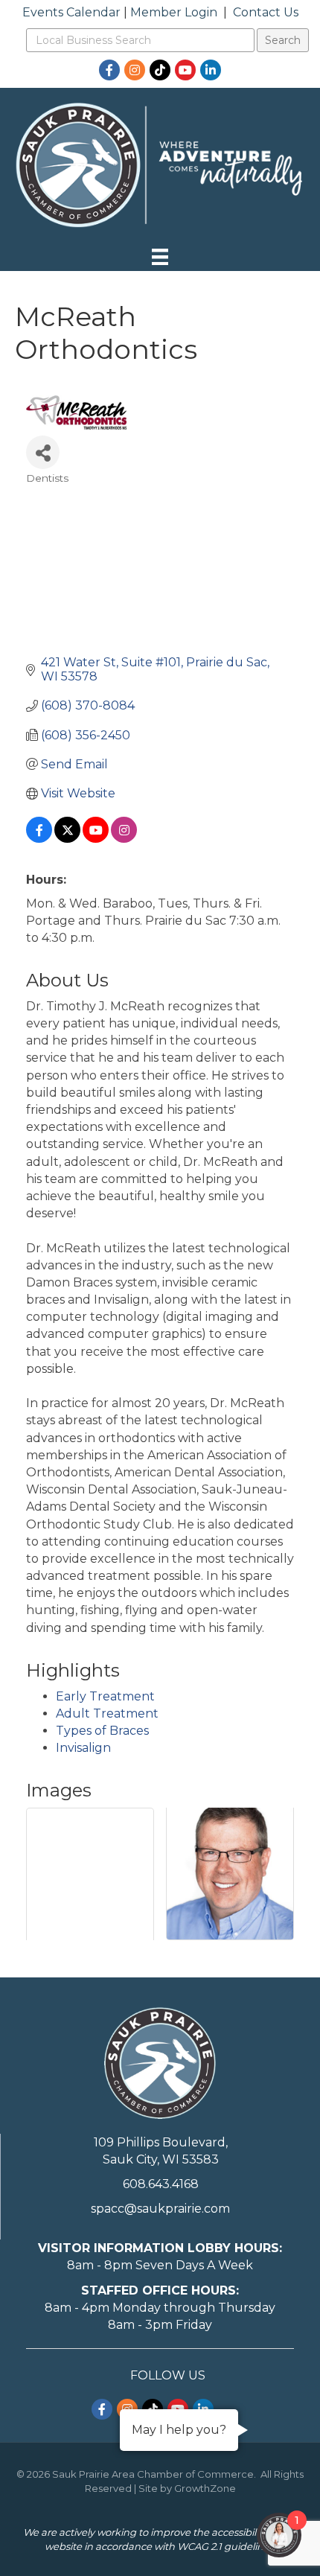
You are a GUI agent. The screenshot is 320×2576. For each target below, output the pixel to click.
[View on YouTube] (96, 839)
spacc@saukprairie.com (160, 2209)
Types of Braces (102, 1731)
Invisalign (83, 1748)
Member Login (174, 12)
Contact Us (266, 12)
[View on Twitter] (67, 839)
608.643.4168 (161, 2184)
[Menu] (160, 257)
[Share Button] (43, 452)
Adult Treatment (107, 1713)
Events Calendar (71, 12)
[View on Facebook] (39, 839)
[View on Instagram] (124, 839)
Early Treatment (105, 1696)
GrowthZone (205, 2488)
